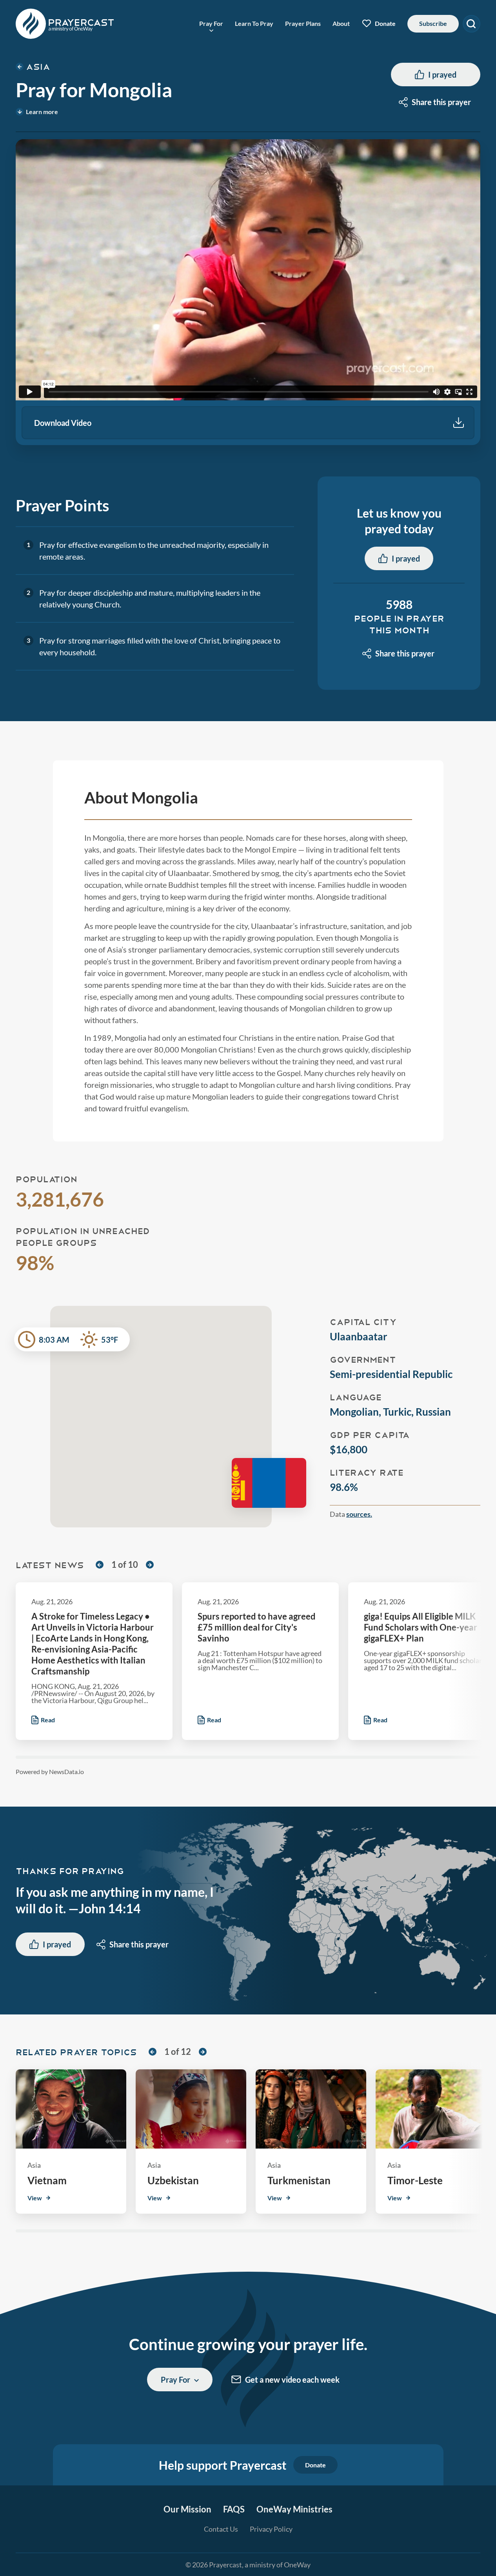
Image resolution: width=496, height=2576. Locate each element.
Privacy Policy (271, 2529)
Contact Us (221, 2529)
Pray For (211, 24)
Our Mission (187, 2509)
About (341, 23)
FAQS (234, 2509)
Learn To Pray (254, 23)
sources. (359, 1514)
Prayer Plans (303, 23)
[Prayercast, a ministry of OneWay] (65, 24)
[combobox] (436, 102)
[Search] (471, 24)
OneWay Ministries (294, 2509)
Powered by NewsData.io (50, 1772)
